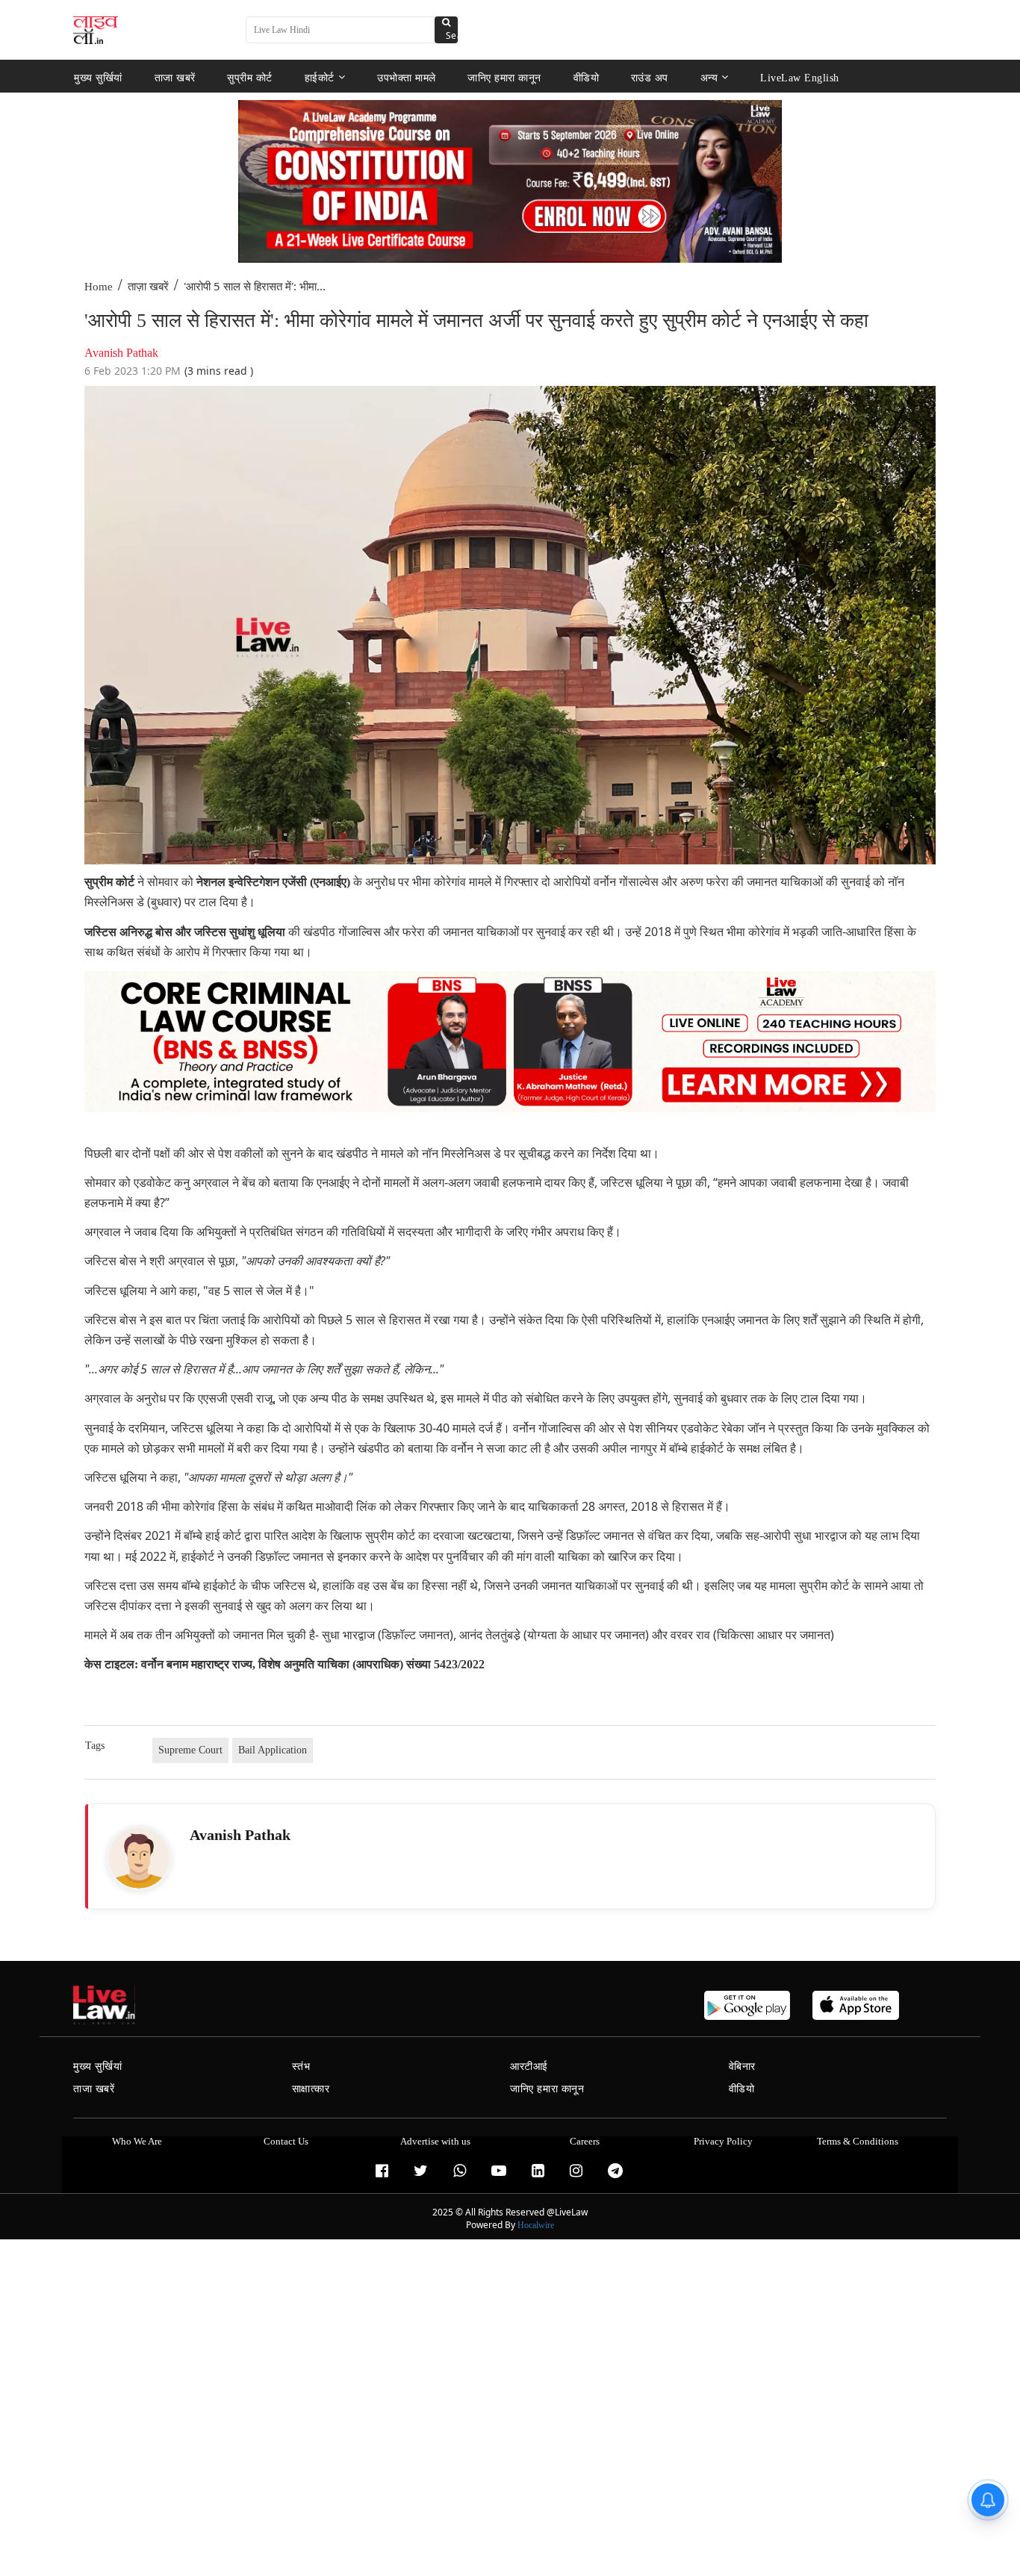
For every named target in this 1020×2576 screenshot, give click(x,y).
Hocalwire (536, 2225)
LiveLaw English (800, 77)
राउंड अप (650, 77)
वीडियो (587, 77)
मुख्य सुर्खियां (98, 77)
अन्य (709, 77)
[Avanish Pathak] (139, 1858)
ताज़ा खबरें (148, 287)
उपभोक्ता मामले (407, 77)
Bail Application (273, 1750)
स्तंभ (301, 2067)
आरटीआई (529, 2067)
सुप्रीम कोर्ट (250, 77)
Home (99, 287)
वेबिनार (742, 2067)
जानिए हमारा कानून (504, 77)
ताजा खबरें (175, 77)
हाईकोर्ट (320, 77)
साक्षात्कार (311, 2089)
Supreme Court (190, 1750)
